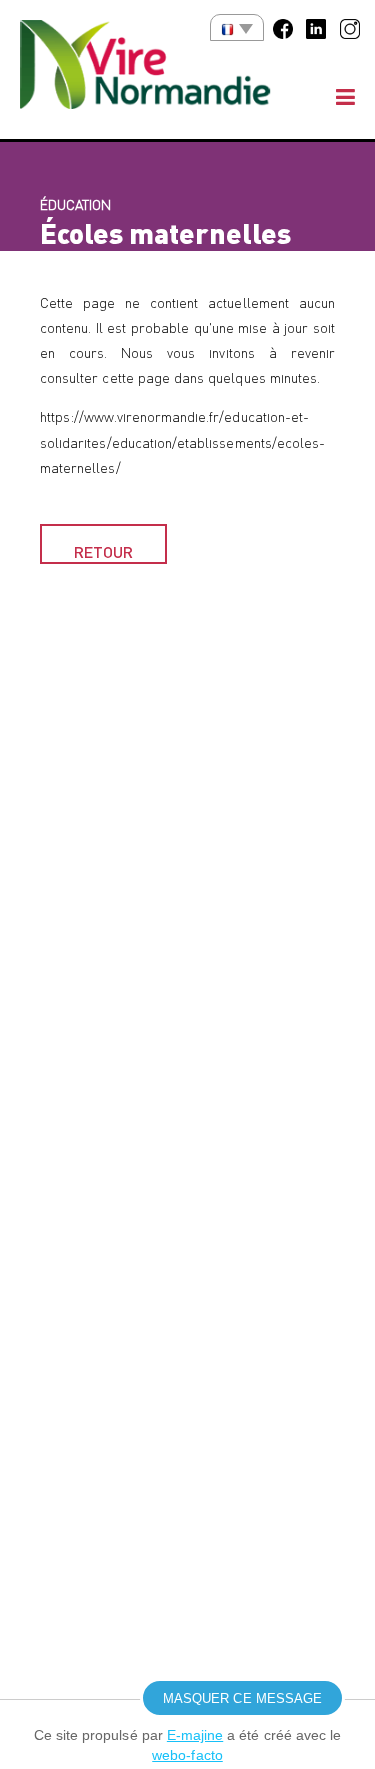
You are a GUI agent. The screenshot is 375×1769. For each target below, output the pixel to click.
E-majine (195, 1735)
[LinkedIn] (316, 27)
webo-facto (187, 1755)
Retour (103, 551)
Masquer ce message (242, 1698)
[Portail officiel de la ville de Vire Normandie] (160, 69)
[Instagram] (350, 27)
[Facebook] (283, 27)
